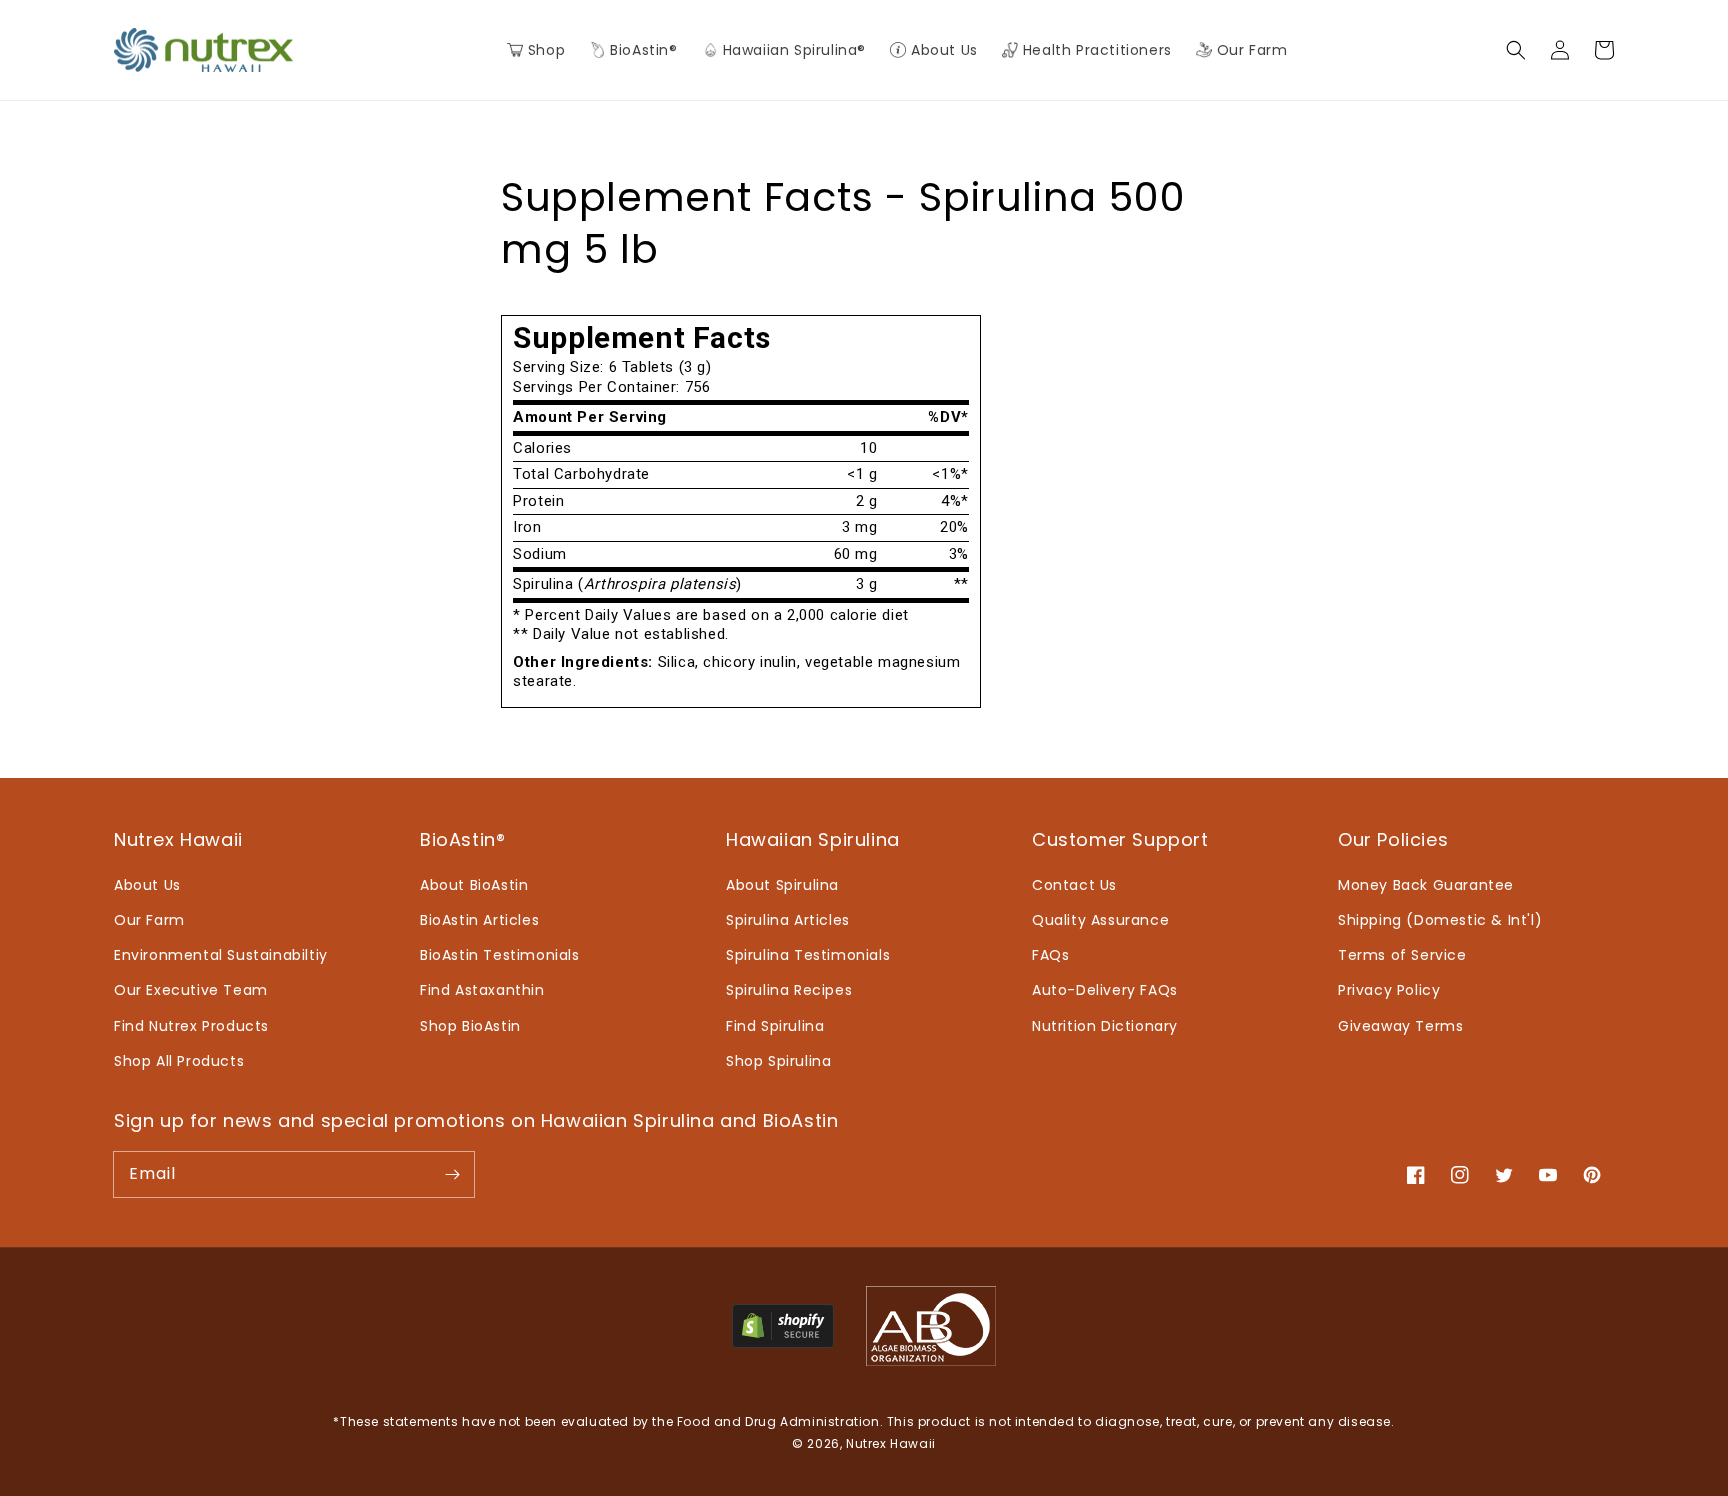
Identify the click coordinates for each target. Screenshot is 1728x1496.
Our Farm (149, 920)
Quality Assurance (1100, 920)
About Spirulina (782, 885)
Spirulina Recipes (789, 990)
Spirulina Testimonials (808, 955)
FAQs (1050, 955)
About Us (147, 885)
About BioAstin (474, 885)
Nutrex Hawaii (891, 1443)
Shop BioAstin (470, 1026)
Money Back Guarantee (1426, 885)
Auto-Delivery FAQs (1105, 990)
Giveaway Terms (1400, 1026)
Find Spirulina (775, 1026)
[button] (633, 50)
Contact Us (1074, 885)
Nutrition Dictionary (1105, 1026)
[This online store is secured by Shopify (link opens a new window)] (783, 1342)
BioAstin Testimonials (500, 955)
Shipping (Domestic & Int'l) (1440, 920)
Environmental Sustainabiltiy (221, 955)
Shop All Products (179, 1061)
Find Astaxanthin (482, 990)
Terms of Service (1402, 955)
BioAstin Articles (479, 920)
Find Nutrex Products (191, 1026)
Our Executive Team (191, 990)
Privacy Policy (1389, 990)
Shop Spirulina (778, 1061)
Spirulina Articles (788, 920)
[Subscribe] (452, 1174)
